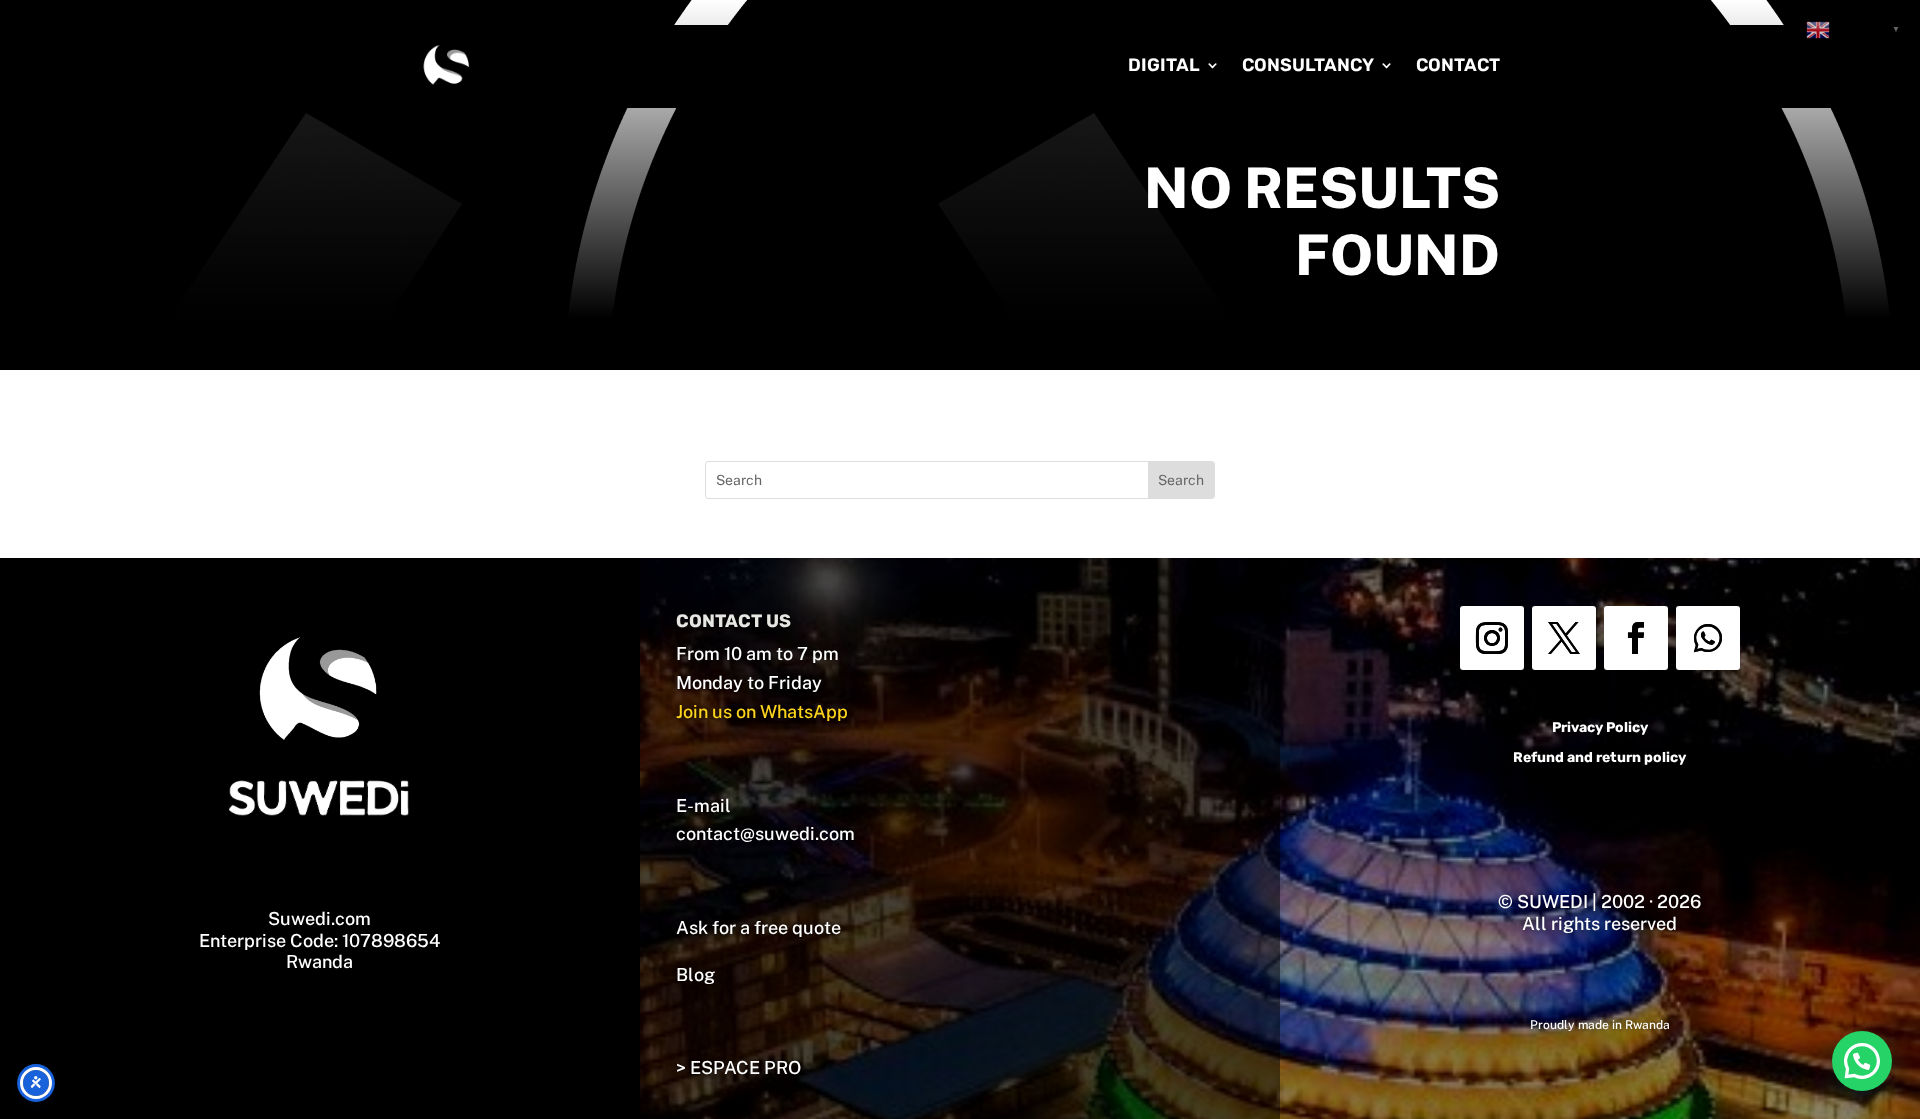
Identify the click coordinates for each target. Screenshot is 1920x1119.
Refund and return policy (1599, 757)
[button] (1862, 1061)
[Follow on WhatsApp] (1708, 638)
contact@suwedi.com (765, 833)
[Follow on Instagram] (1492, 638)
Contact (1458, 65)
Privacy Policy (1600, 727)
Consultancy (1308, 65)
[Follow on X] (1564, 638)
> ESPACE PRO (738, 1067)
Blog (695, 974)
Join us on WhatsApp (762, 711)
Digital (1164, 65)
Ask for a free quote (758, 927)
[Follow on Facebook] (1636, 638)
